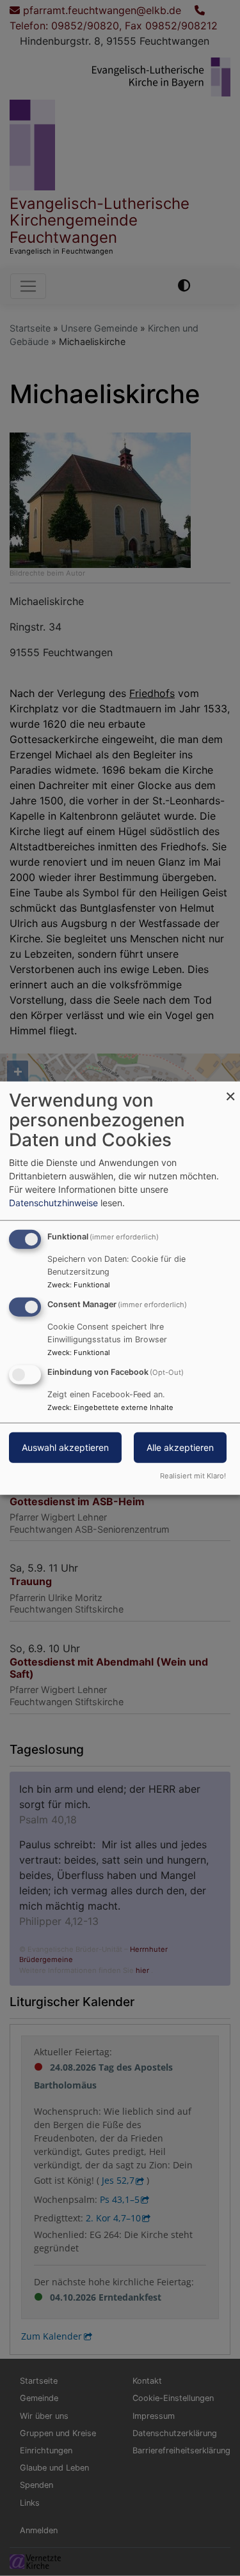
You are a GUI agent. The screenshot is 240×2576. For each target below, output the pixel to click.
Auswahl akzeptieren (65, 1447)
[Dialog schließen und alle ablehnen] (230, 1090)
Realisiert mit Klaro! (193, 1475)
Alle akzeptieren (180, 1447)
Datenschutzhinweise (53, 1203)
